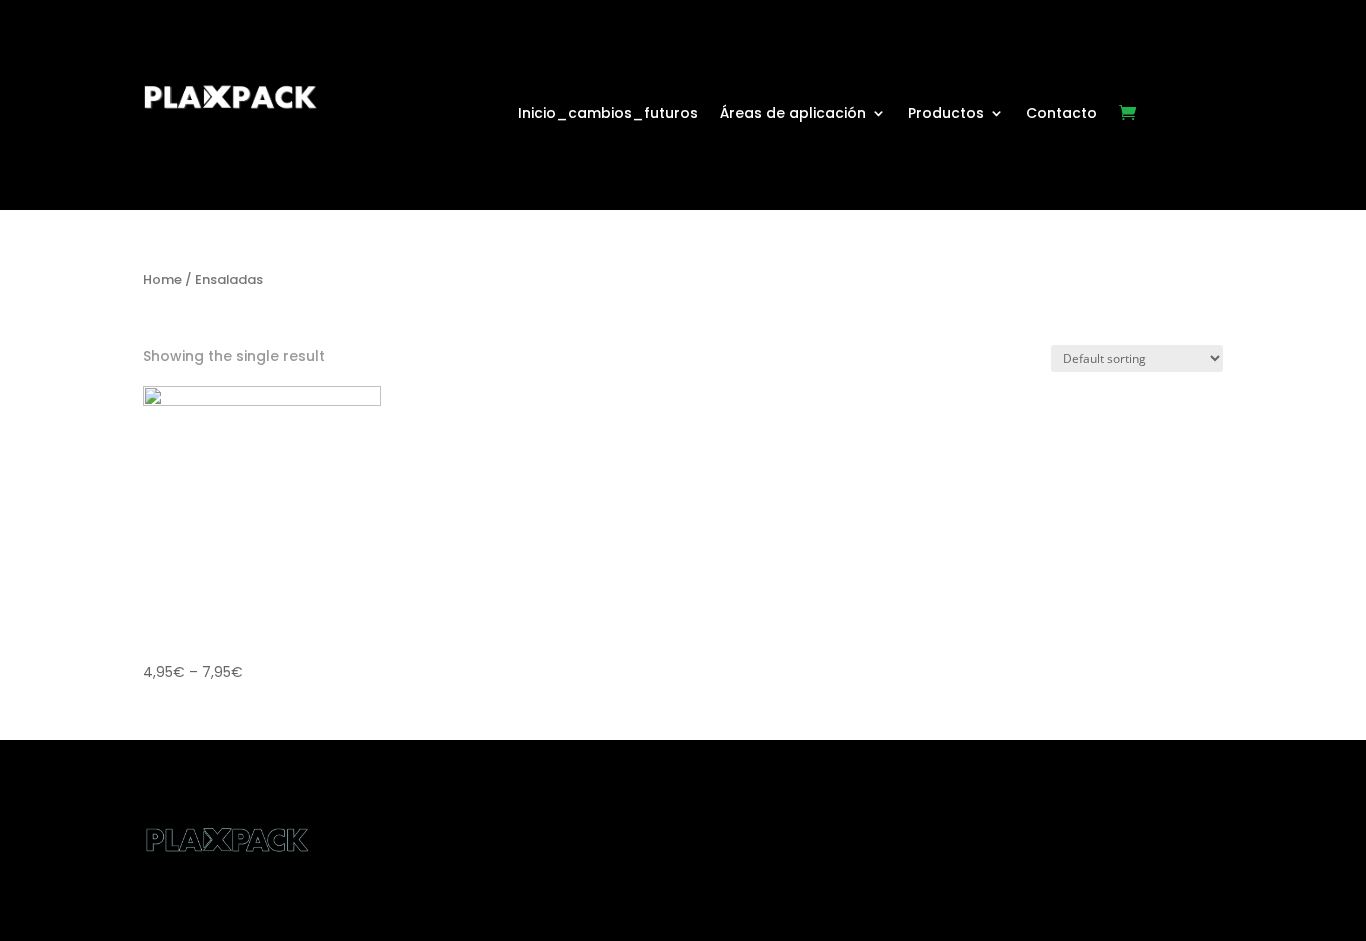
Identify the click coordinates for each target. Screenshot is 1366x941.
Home (162, 279)
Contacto (1061, 114)
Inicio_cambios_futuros (608, 114)
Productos (946, 114)
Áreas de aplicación (793, 114)
